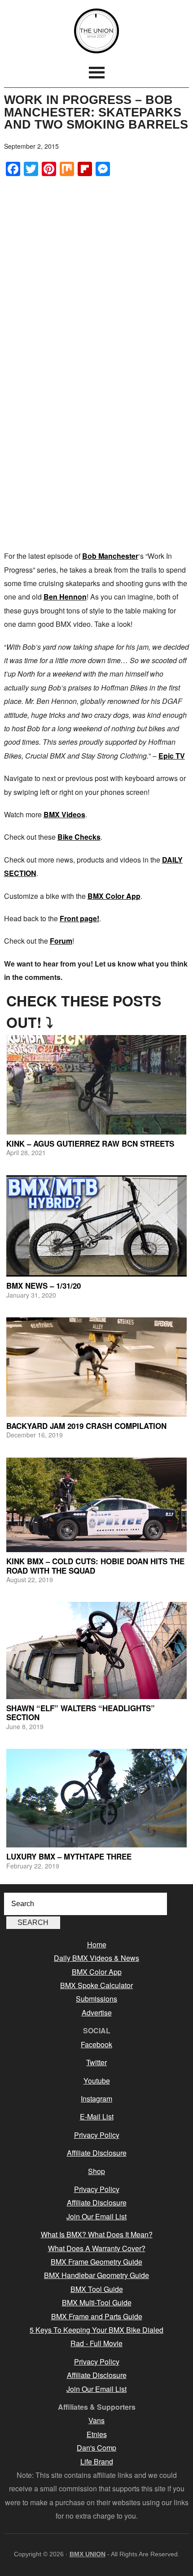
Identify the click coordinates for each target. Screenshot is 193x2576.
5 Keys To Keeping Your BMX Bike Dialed (96, 2330)
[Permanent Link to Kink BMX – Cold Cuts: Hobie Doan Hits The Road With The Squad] (97, 1505)
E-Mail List (97, 2116)
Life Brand (97, 2462)
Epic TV (172, 756)
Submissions (96, 1999)
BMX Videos (64, 814)
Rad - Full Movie (96, 2343)
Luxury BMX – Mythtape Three (69, 1856)
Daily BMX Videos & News (96, 1958)
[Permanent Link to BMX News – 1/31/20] (97, 1226)
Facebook (96, 2044)
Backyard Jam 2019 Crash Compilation (86, 1426)
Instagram (96, 2099)
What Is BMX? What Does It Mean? (97, 2234)
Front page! (79, 918)
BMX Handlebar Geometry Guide (96, 2275)
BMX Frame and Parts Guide (97, 2316)
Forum (61, 941)
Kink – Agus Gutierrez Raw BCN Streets (90, 1143)
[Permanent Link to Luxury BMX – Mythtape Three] (97, 1798)
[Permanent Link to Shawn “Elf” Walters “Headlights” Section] (97, 1650)
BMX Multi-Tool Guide (97, 2302)
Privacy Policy (97, 2135)
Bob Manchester (110, 556)
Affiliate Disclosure (97, 2153)
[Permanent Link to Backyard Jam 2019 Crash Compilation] (97, 1367)
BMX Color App (114, 896)
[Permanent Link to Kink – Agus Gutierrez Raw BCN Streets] (97, 1085)
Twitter (96, 2062)
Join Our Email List (96, 2216)
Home (97, 1944)
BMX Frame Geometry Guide (96, 2262)
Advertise (97, 2013)
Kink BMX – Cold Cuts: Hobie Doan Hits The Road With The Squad (95, 1566)
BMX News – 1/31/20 (44, 1286)
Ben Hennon (65, 597)
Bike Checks (79, 837)
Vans (96, 2420)
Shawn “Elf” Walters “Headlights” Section (81, 1713)
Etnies (97, 2434)
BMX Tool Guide (97, 2289)
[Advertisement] (96, 281)
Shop (96, 2171)
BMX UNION (97, 31)
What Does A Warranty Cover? (97, 2248)
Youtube (97, 2081)
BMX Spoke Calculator (96, 1985)
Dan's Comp (96, 2448)
